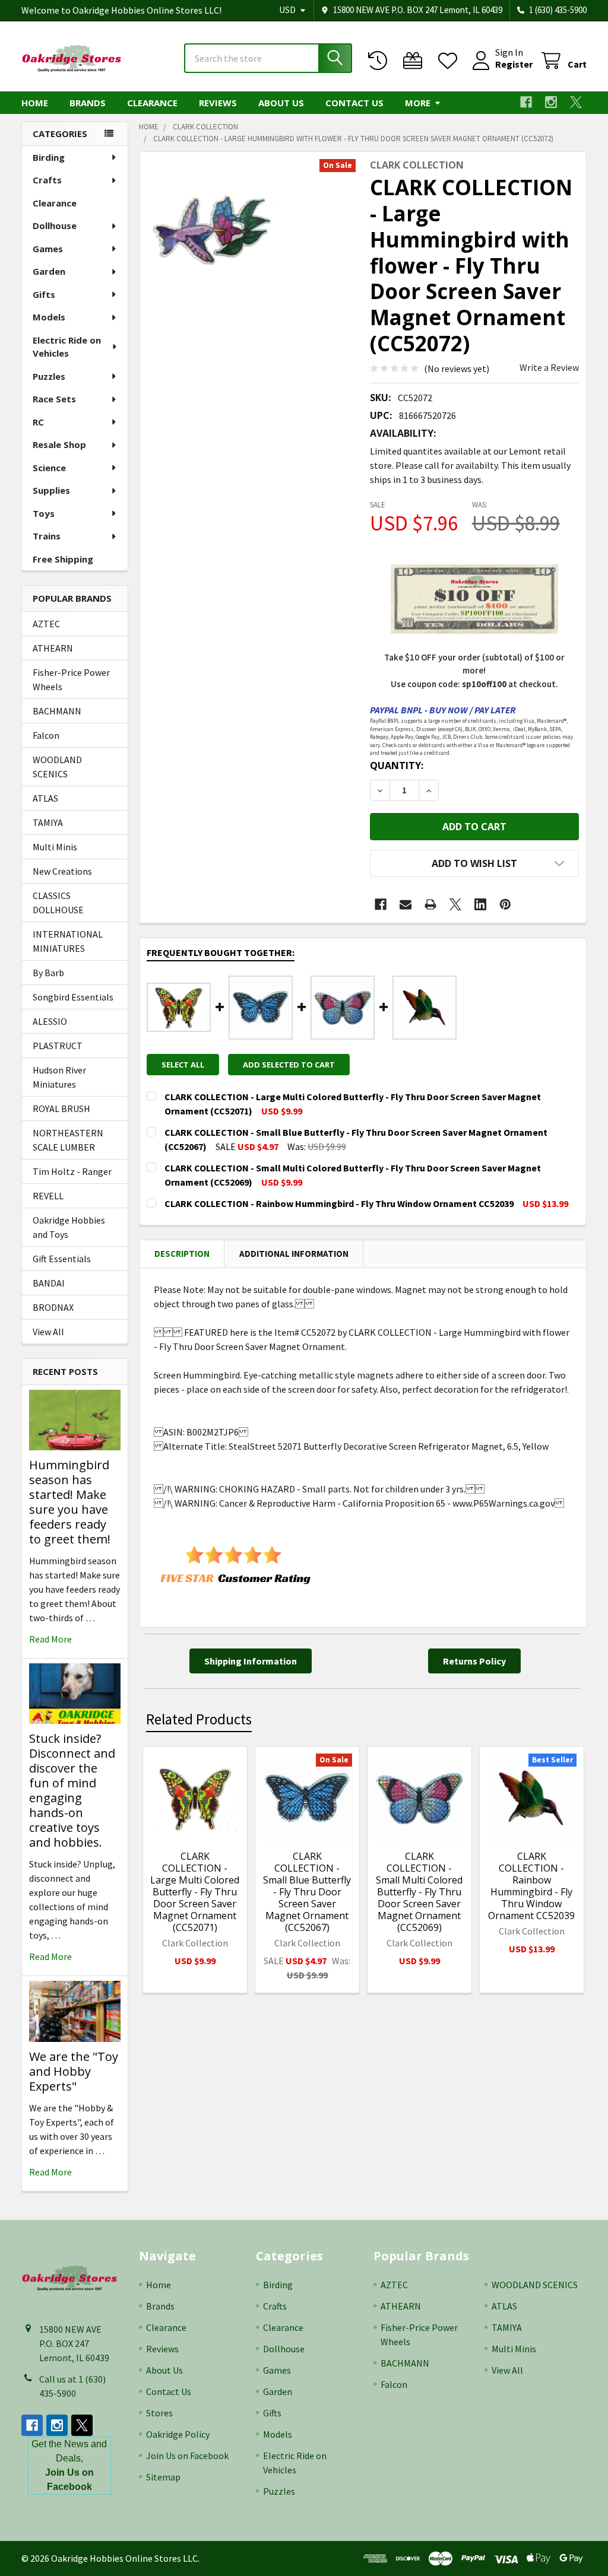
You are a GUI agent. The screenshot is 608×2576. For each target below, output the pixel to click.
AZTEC (46, 624)
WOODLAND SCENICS (57, 767)
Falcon (46, 735)
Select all (183, 1065)
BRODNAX (53, 1307)
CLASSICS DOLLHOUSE (58, 903)
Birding (49, 157)
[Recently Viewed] (380, 61)
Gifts (44, 294)
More (418, 103)
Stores (159, 2413)
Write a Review (549, 367)
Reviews (218, 103)
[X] (576, 102)
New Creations (62, 871)
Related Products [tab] (199, 1719)
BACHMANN (57, 711)
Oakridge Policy (178, 2434)
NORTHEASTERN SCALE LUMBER (68, 1140)
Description (182, 1254)
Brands (88, 103)
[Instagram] (551, 102)
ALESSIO (50, 1021)
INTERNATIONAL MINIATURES (68, 941)
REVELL (48, 1196)
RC (38, 422)
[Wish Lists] (450, 61)
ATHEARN (53, 648)
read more (50, 1639)
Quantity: (397, 766)
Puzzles (49, 376)
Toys (44, 513)
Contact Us (354, 103)
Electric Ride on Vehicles (67, 347)
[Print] (430, 904)
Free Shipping (63, 559)
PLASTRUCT (58, 1046)
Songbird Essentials (73, 997)
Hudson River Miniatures (59, 1077)
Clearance (152, 103)
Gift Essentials (62, 1259)
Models (49, 317)
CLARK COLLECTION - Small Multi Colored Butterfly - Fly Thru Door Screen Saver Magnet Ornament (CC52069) (419, 1892)
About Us (281, 103)
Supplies (51, 490)
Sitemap (163, 2477)
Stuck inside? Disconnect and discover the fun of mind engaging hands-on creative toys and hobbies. (72, 1790)
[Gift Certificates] (415, 61)
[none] (212, 225)
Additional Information (294, 1254)
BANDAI (49, 1283)
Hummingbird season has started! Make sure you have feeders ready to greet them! (70, 1502)
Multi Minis (55, 847)
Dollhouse (55, 225)
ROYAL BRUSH (61, 1108)
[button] (474, 863)
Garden (49, 271)
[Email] (406, 904)
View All (48, 1332)
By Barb (48, 973)
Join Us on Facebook (187, 2456)
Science (49, 468)
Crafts (47, 180)
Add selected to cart (289, 1065)
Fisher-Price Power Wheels (71, 679)
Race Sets (54, 399)
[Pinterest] (505, 904)
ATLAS (45, 798)
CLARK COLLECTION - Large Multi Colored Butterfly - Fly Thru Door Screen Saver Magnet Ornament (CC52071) (195, 1892)
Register (514, 64)
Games (48, 249)
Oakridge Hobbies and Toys (69, 1227)
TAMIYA (48, 822)
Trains (47, 536)
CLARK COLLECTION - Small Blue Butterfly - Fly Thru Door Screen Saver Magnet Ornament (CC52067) (307, 1892)
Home (35, 103)
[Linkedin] (480, 904)
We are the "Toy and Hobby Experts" (74, 2071)
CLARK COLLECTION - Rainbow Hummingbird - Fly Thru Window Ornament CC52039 (531, 1886)
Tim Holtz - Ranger (72, 1171)
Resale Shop (59, 444)
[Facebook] (526, 102)
